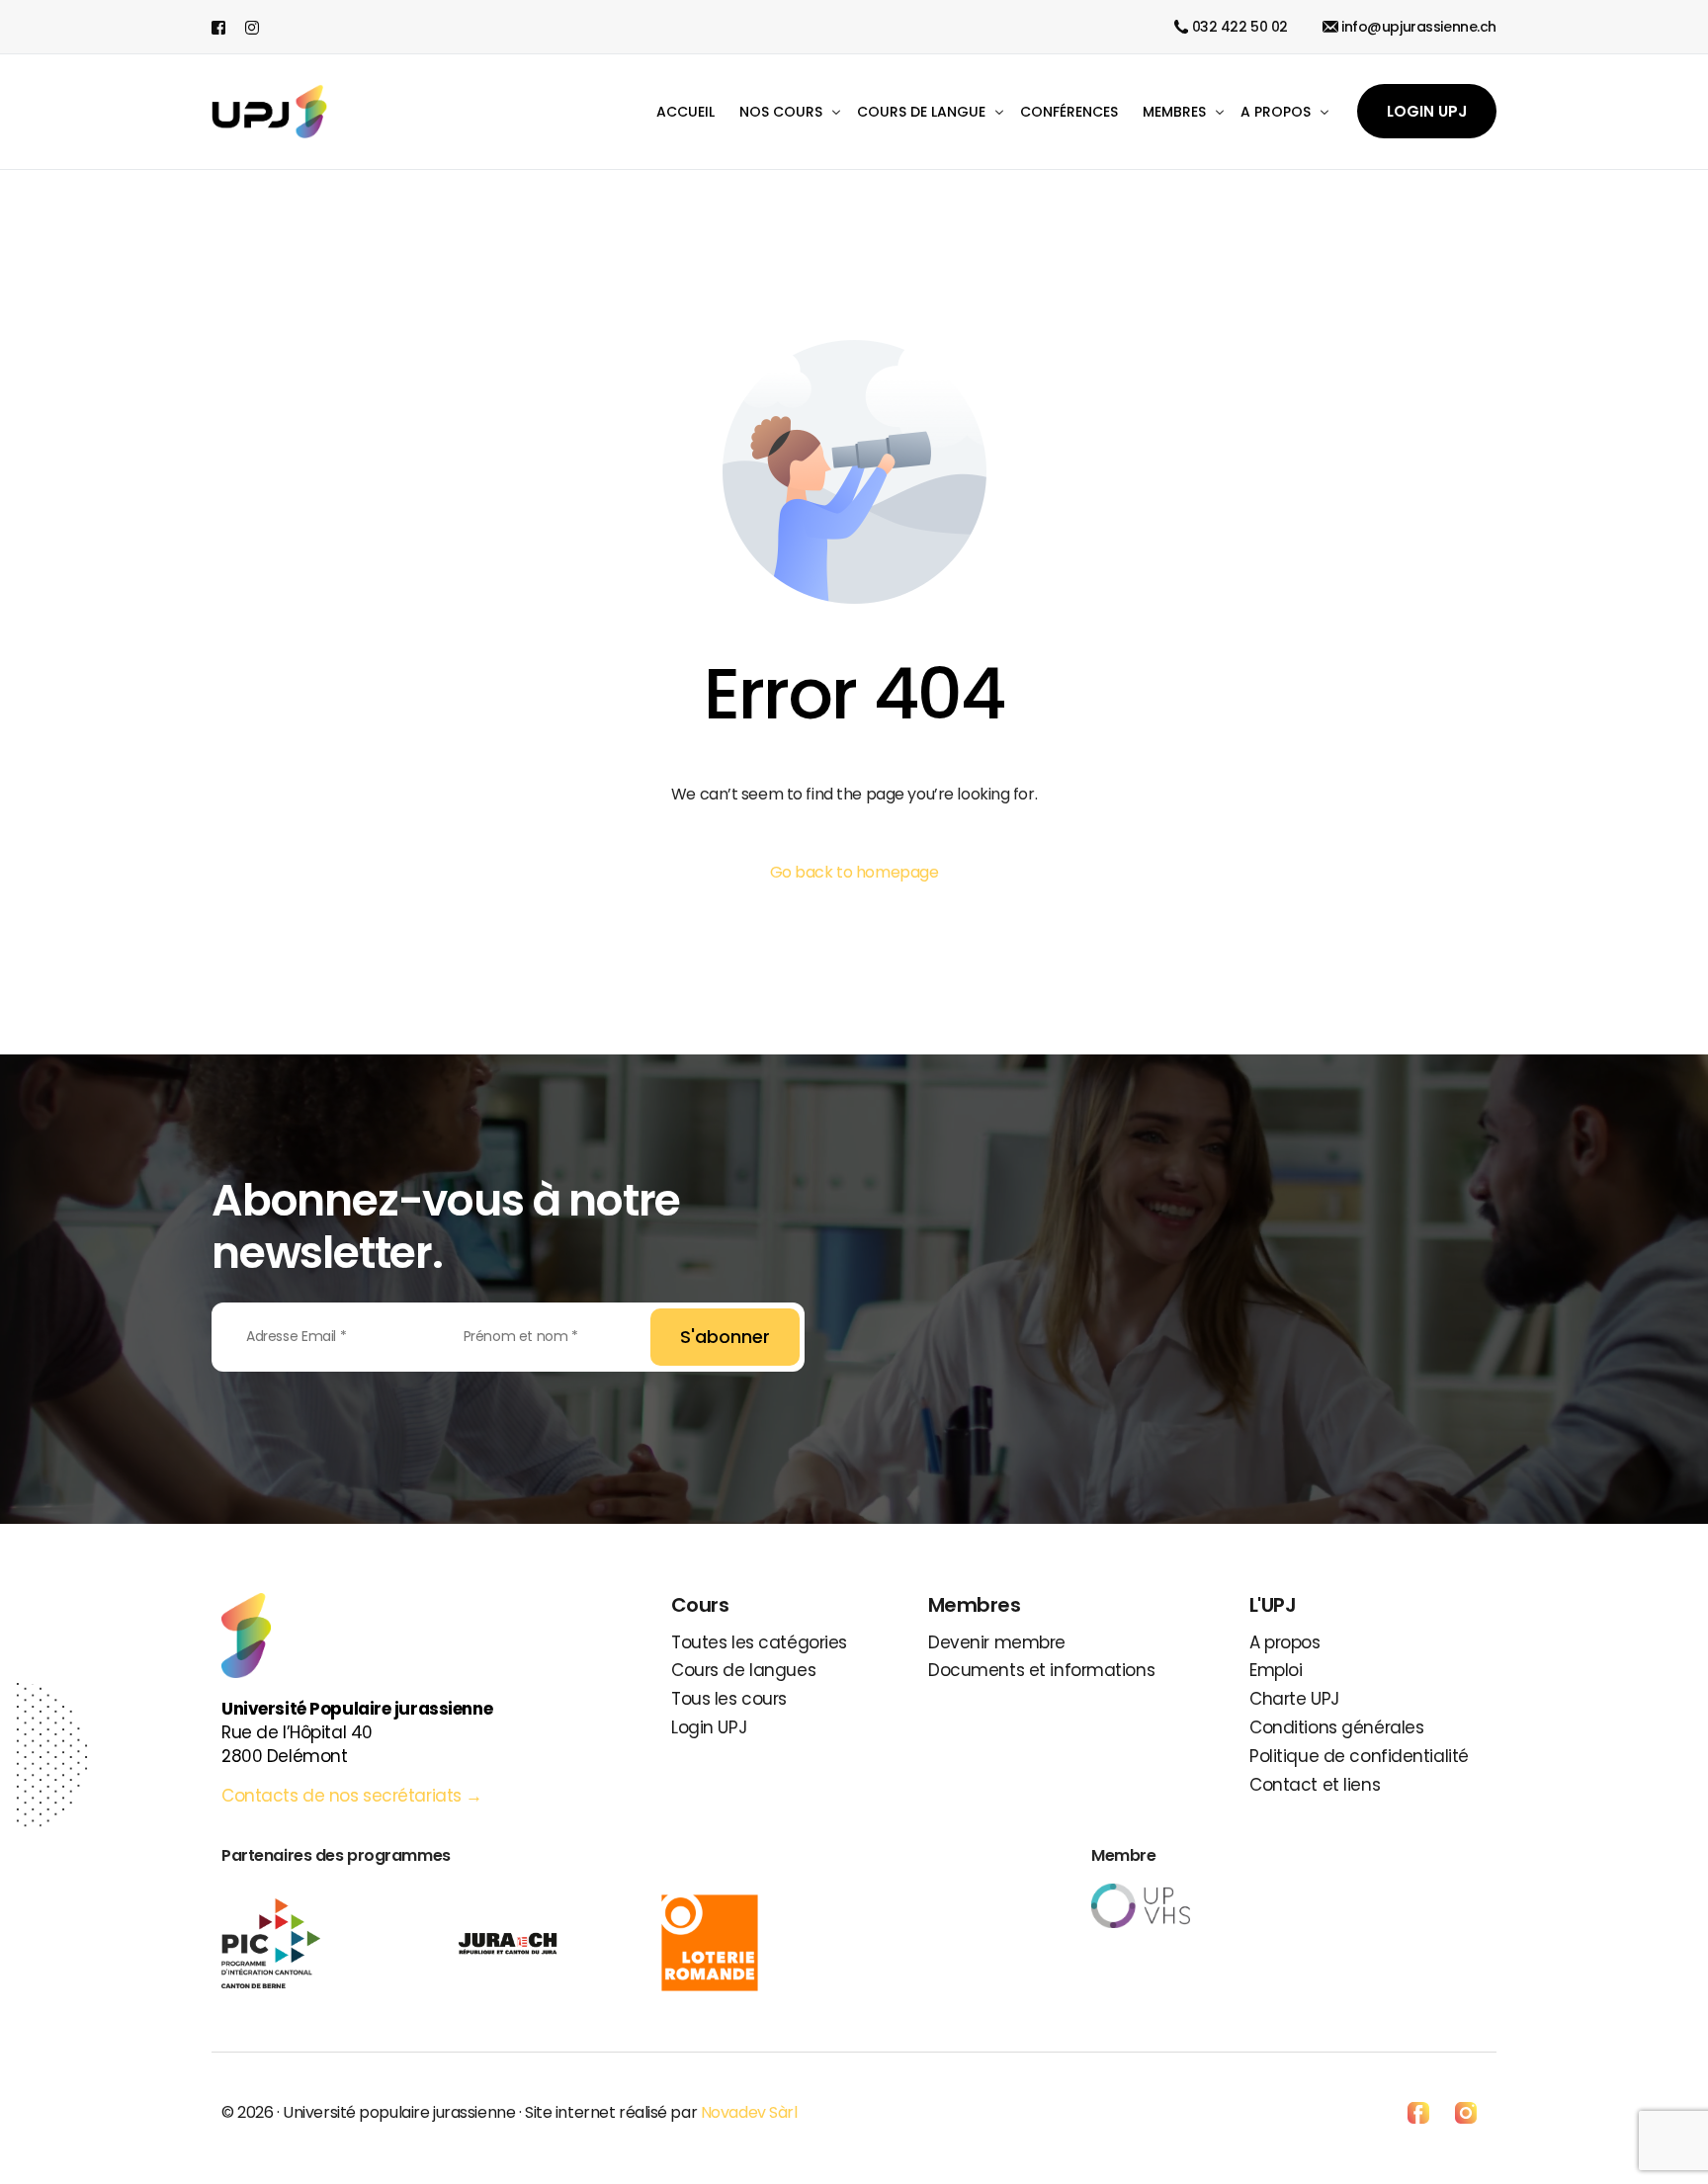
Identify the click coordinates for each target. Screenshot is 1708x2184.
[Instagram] (252, 27)
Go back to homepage (854, 873)
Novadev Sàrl (749, 2112)
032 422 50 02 (1240, 27)
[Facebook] (223, 27)
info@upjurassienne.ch (1419, 27)
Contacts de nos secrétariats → (354, 1796)
